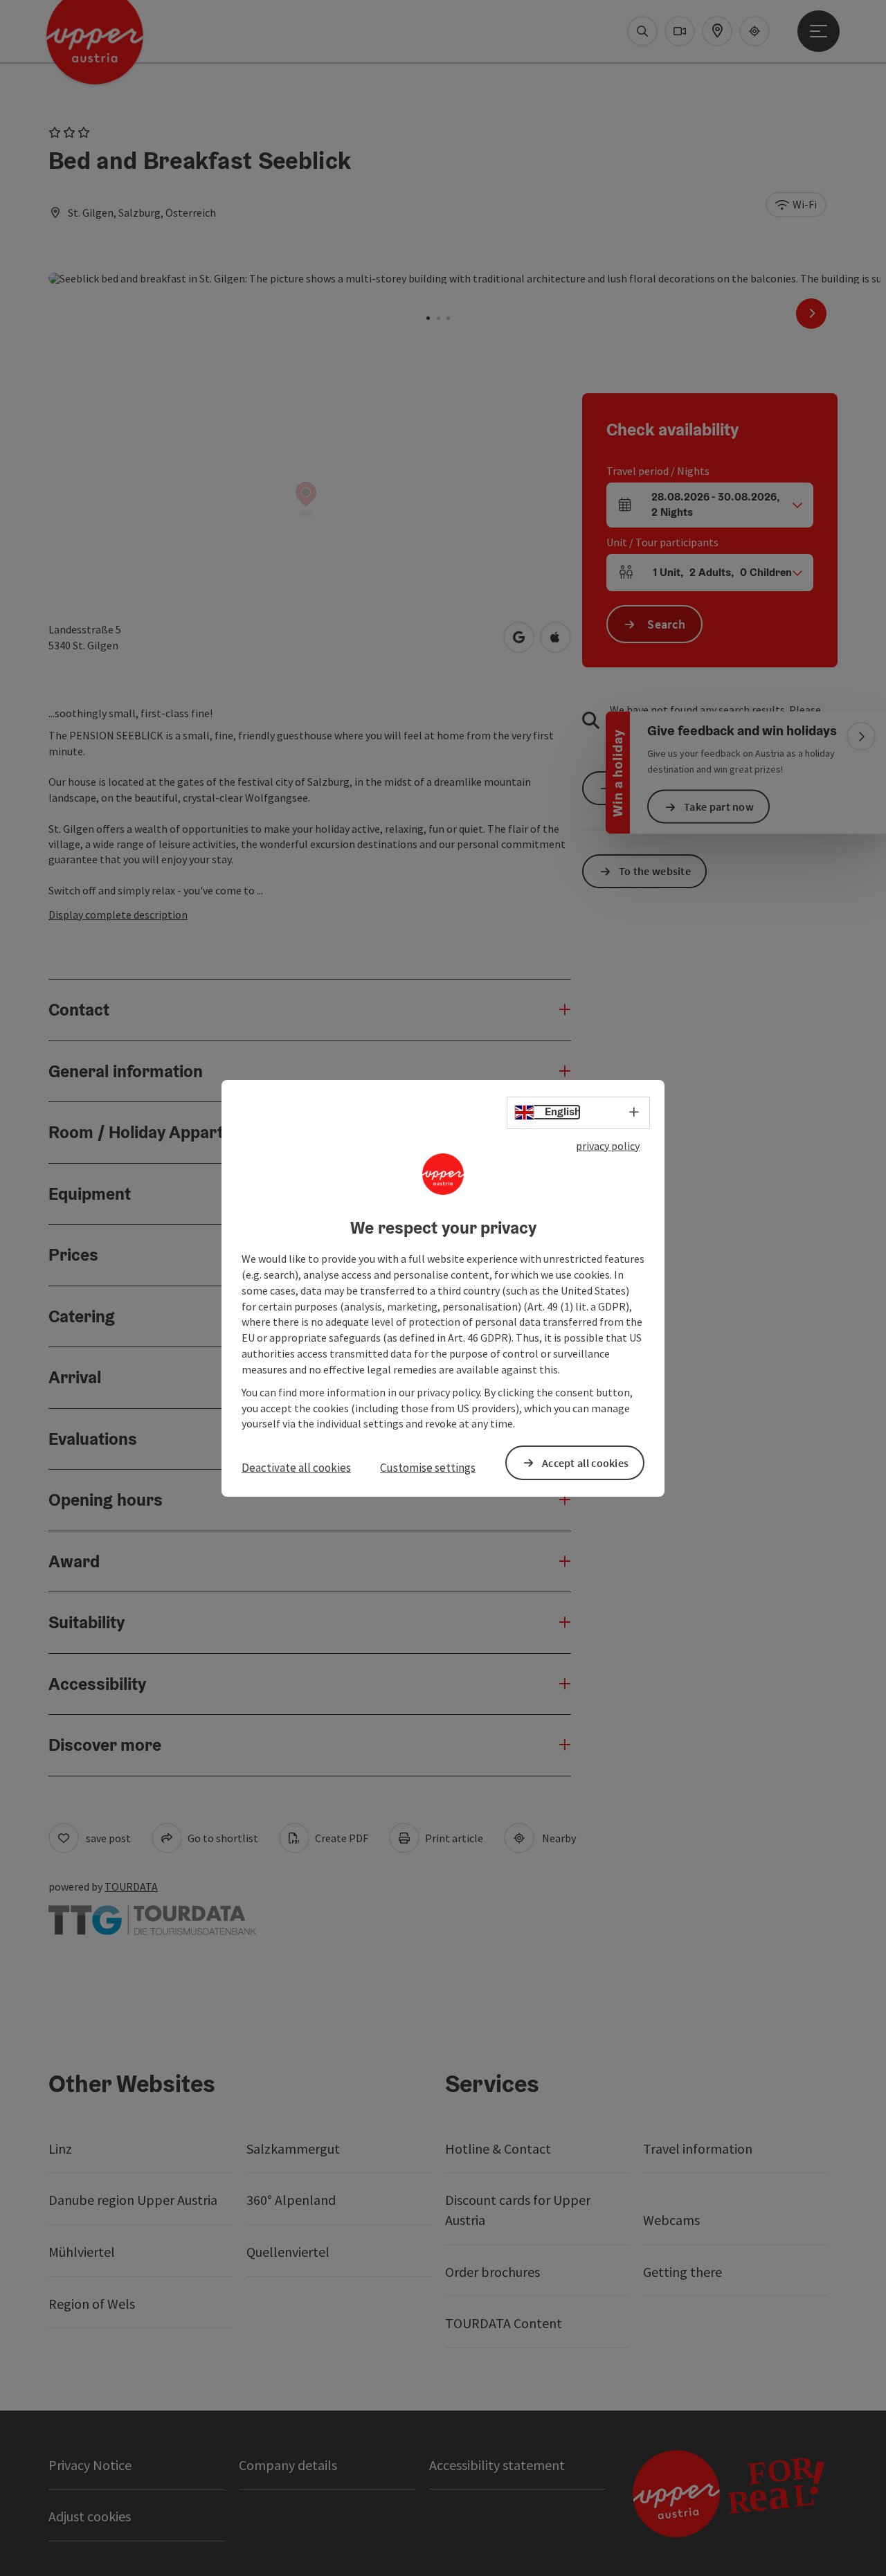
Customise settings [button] (428, 1468)
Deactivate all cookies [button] (296, 1468)
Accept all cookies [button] (585, 1462)
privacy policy (608, 1145)
